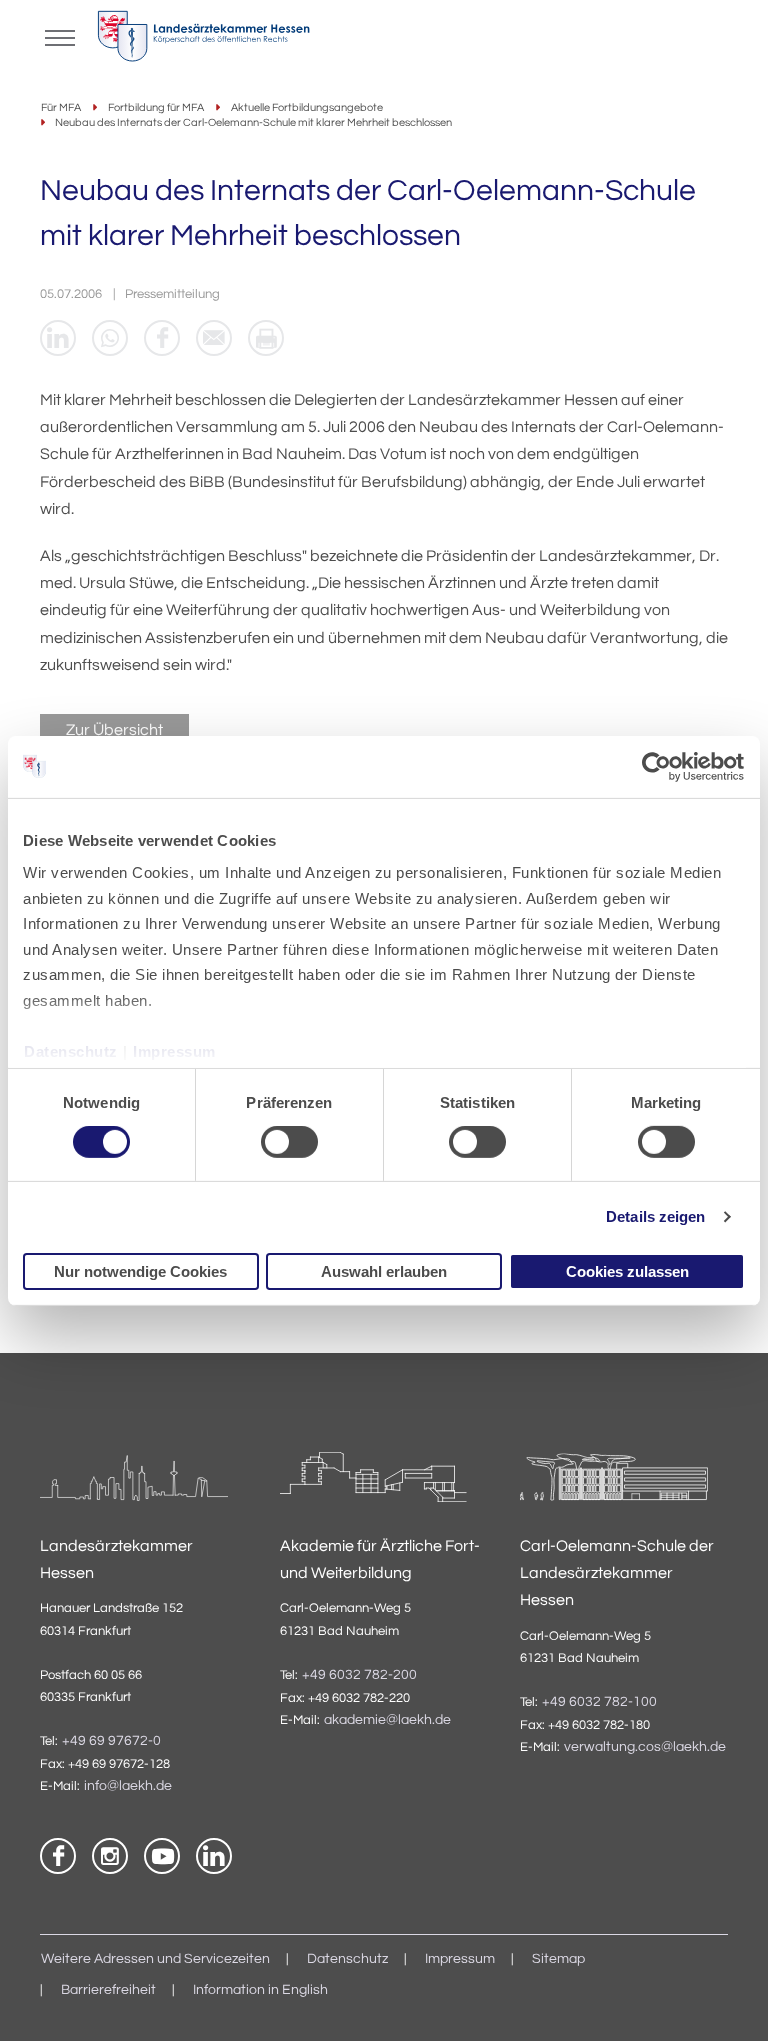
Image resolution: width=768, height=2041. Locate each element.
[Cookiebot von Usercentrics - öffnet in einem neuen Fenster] (657, 766)
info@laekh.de (128, 1786)
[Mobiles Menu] (60, 36)
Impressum (174, 1050)
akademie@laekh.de (387, 1720)
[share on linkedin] (58, 338)
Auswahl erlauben (384, 1271)
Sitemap (558, 1959)
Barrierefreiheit (108, 1990)
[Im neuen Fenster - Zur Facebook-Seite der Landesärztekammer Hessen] (58, 1856)
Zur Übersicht (114, 730)
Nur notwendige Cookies (140, 1271)
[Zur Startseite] (203, 41)
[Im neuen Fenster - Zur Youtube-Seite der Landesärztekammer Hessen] (162, 1856)
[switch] (289, 1142)
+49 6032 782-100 (599, 1702)
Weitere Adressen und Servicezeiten (155, 1959)
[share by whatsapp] (110, 338)
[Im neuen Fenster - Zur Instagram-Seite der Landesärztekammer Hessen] (110, 1856)
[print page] (266, 338)
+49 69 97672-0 (111, 1741)
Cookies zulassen (627, 1271)
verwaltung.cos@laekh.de (645, 1747)
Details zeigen (655, 1216)
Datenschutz (71, 1050)
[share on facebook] (162, 338)
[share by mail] (214, 338)
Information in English (260, 1990)
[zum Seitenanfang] (728, 2001)
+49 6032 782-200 (359, 1675)
